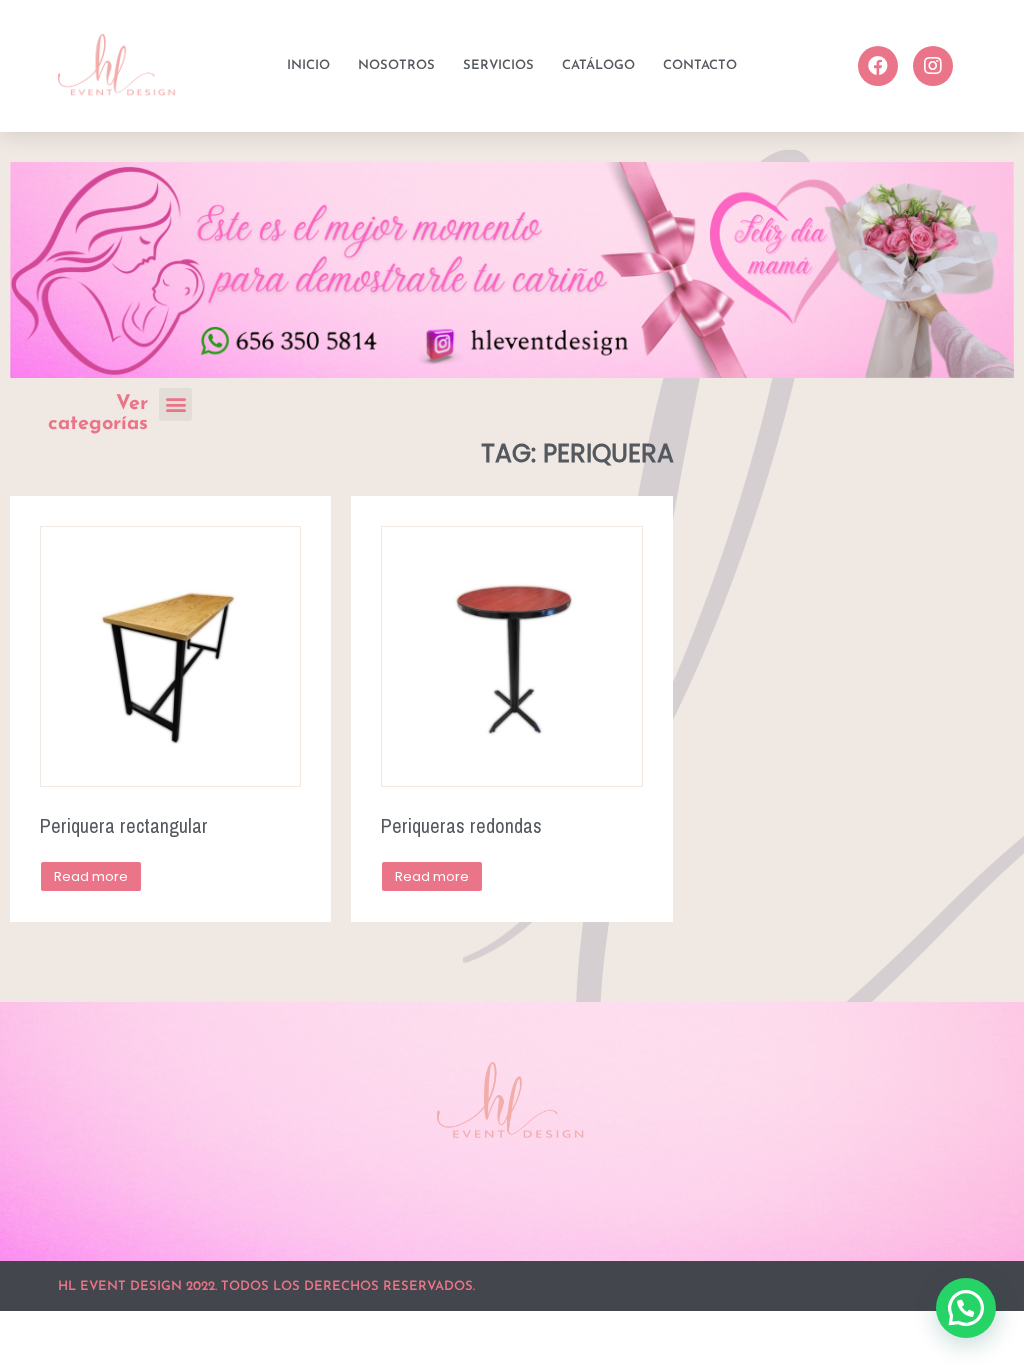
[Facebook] (878, 66)
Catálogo (598, 65)
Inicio (308, 65)
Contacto (700, 65)
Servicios (498, 65)
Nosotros (396, 65)
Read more (91, 876)
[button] (175, 404)
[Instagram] (933, 66)
